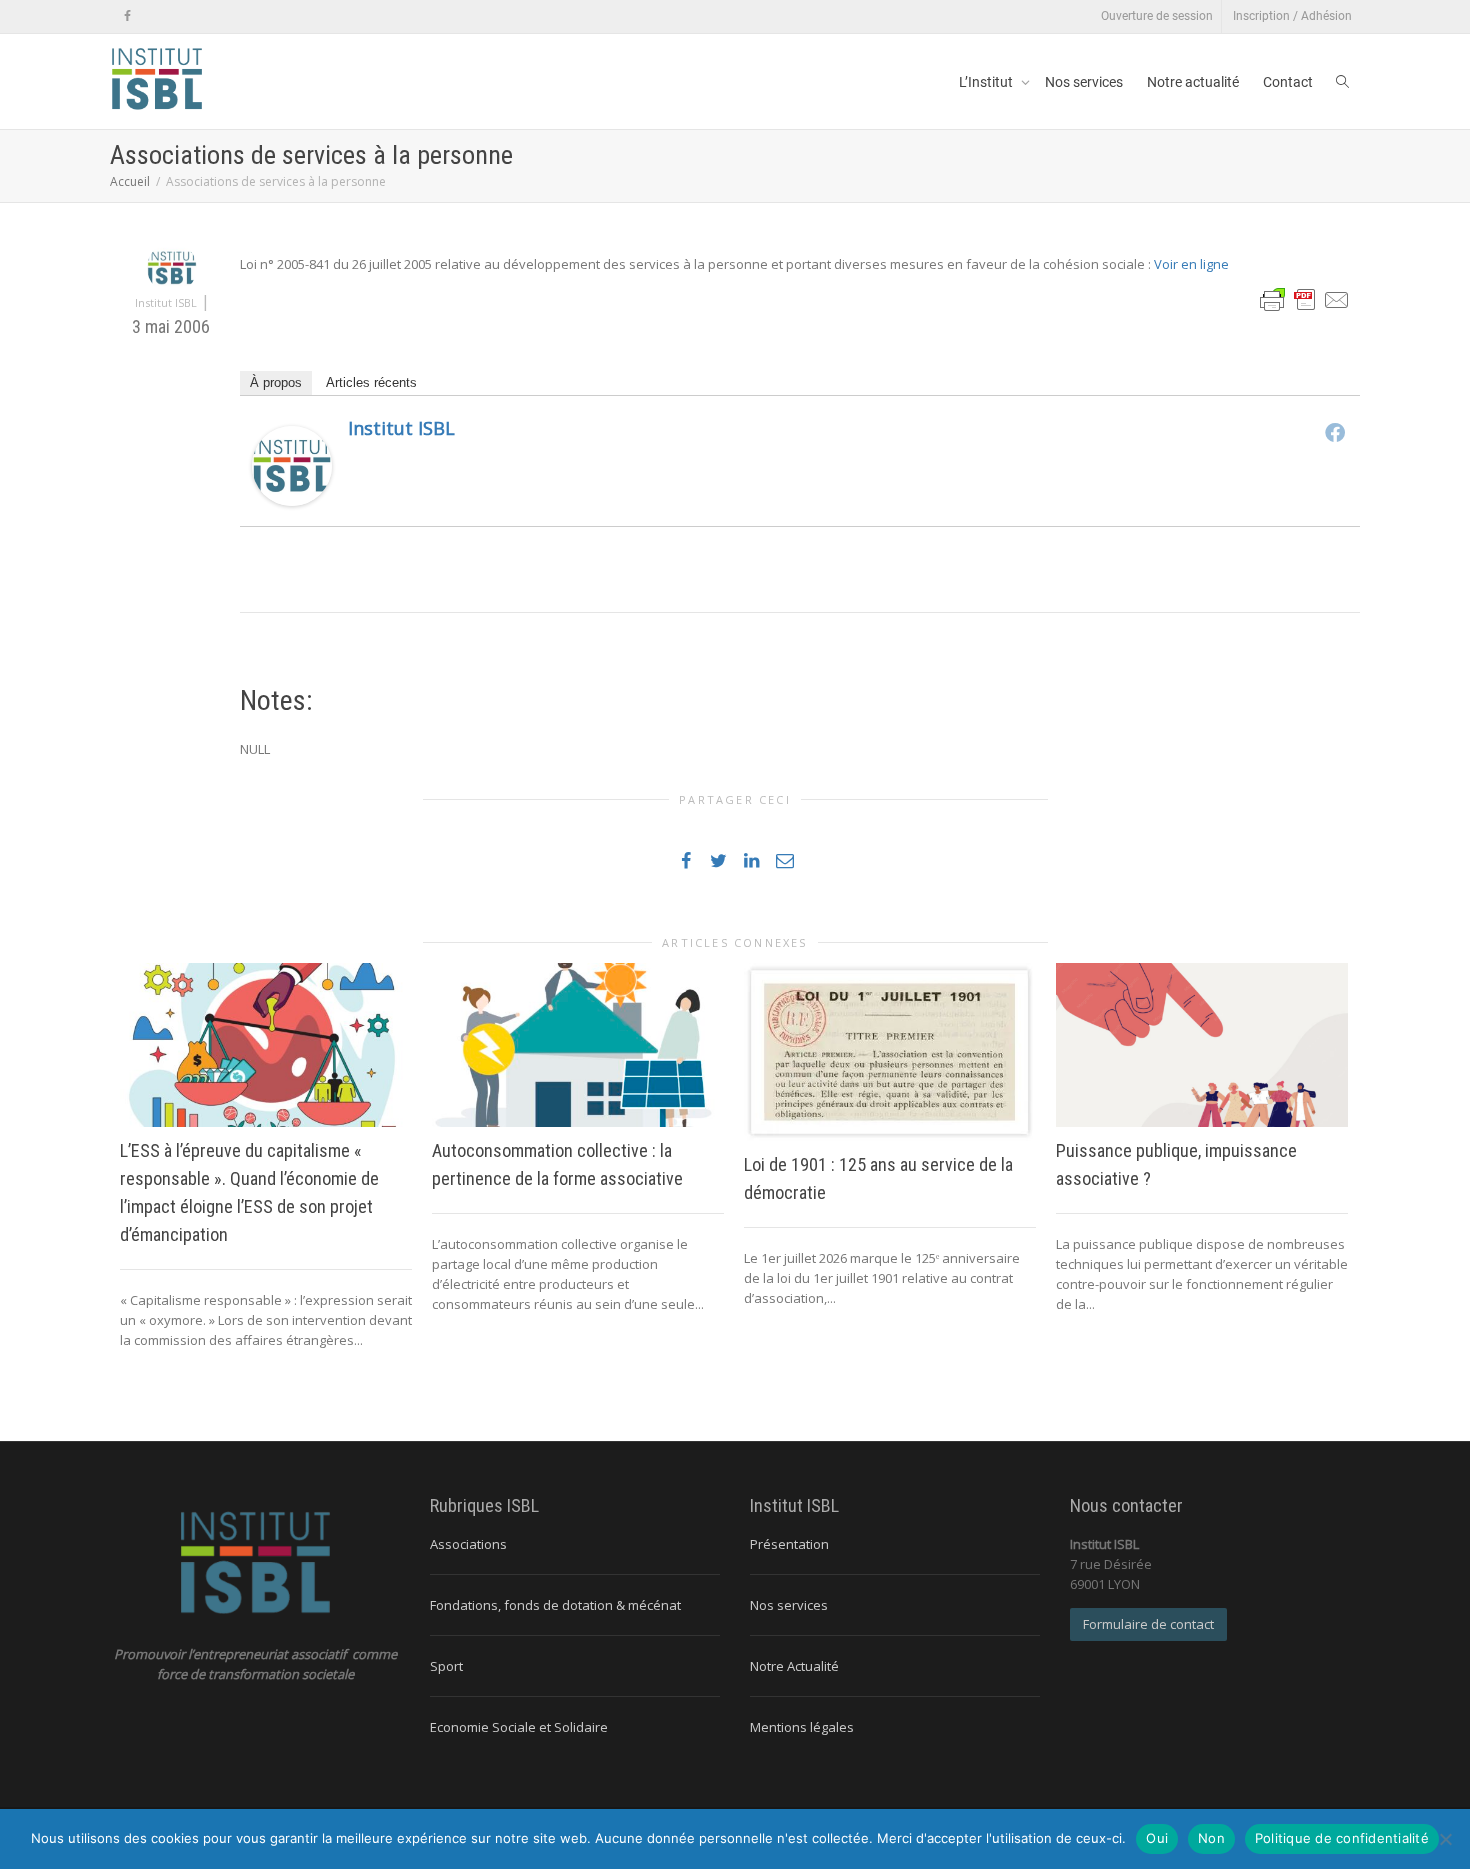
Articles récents (371, 382)
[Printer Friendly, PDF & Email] (1305, 298)
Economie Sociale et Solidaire (519, 1727)
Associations (468, 1544)
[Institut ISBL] (292, 464)
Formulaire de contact (1148, 1624)
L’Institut (987, 82)
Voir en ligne (1191, 264)
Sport (446, 1666)
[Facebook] (127, 16)
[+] (266, 1045)
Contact (1288, 82)
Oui (1157, 1838)
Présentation (789, 1544)
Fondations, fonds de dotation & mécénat (555, 1605)
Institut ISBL (401, 428)
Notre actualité (1193, 82)
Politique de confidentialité (1342, 1838)
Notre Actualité (794, 1666)
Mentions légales (802, 1727)
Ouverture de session (1157, 16)
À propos (276, 382)
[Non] (1445, 1839)
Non (1211, 1838)
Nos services (1084, 82)
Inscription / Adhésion (1292, 16)
